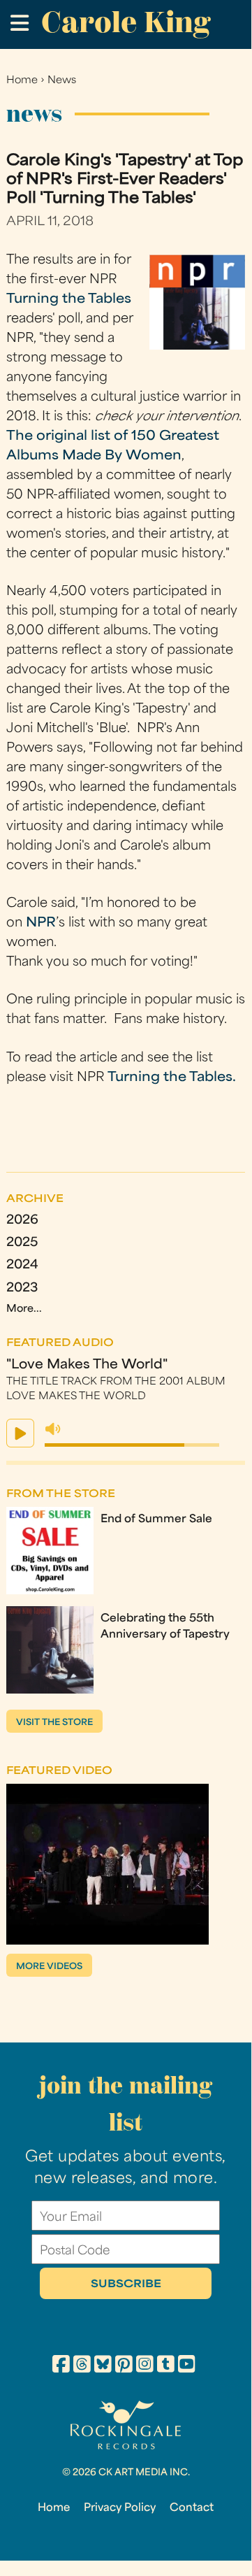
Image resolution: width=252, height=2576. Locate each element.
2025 (22, 1243)
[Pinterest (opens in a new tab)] (124, 2366)
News (62, 81)
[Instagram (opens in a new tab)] (145, 2366)
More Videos (49, 1967)
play (20, 1433)
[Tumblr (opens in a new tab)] (166, 2366)
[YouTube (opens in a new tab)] (187, 2366)
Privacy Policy (120, 2508)
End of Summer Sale (156, 1519)
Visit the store (54, 1723)
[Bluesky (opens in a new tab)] (103, 2366)
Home (22, 81)
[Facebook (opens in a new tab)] (61, 2366)
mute (53, 1429)
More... (24, 1309)
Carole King (126, 22)
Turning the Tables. (172, 1078)
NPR (41, 923)
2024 (22, 1265)
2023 (22, 1288)
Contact (192, 2508)
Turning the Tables (69, 300)
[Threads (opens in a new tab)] (82, 2366)
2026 (22, 1221)
